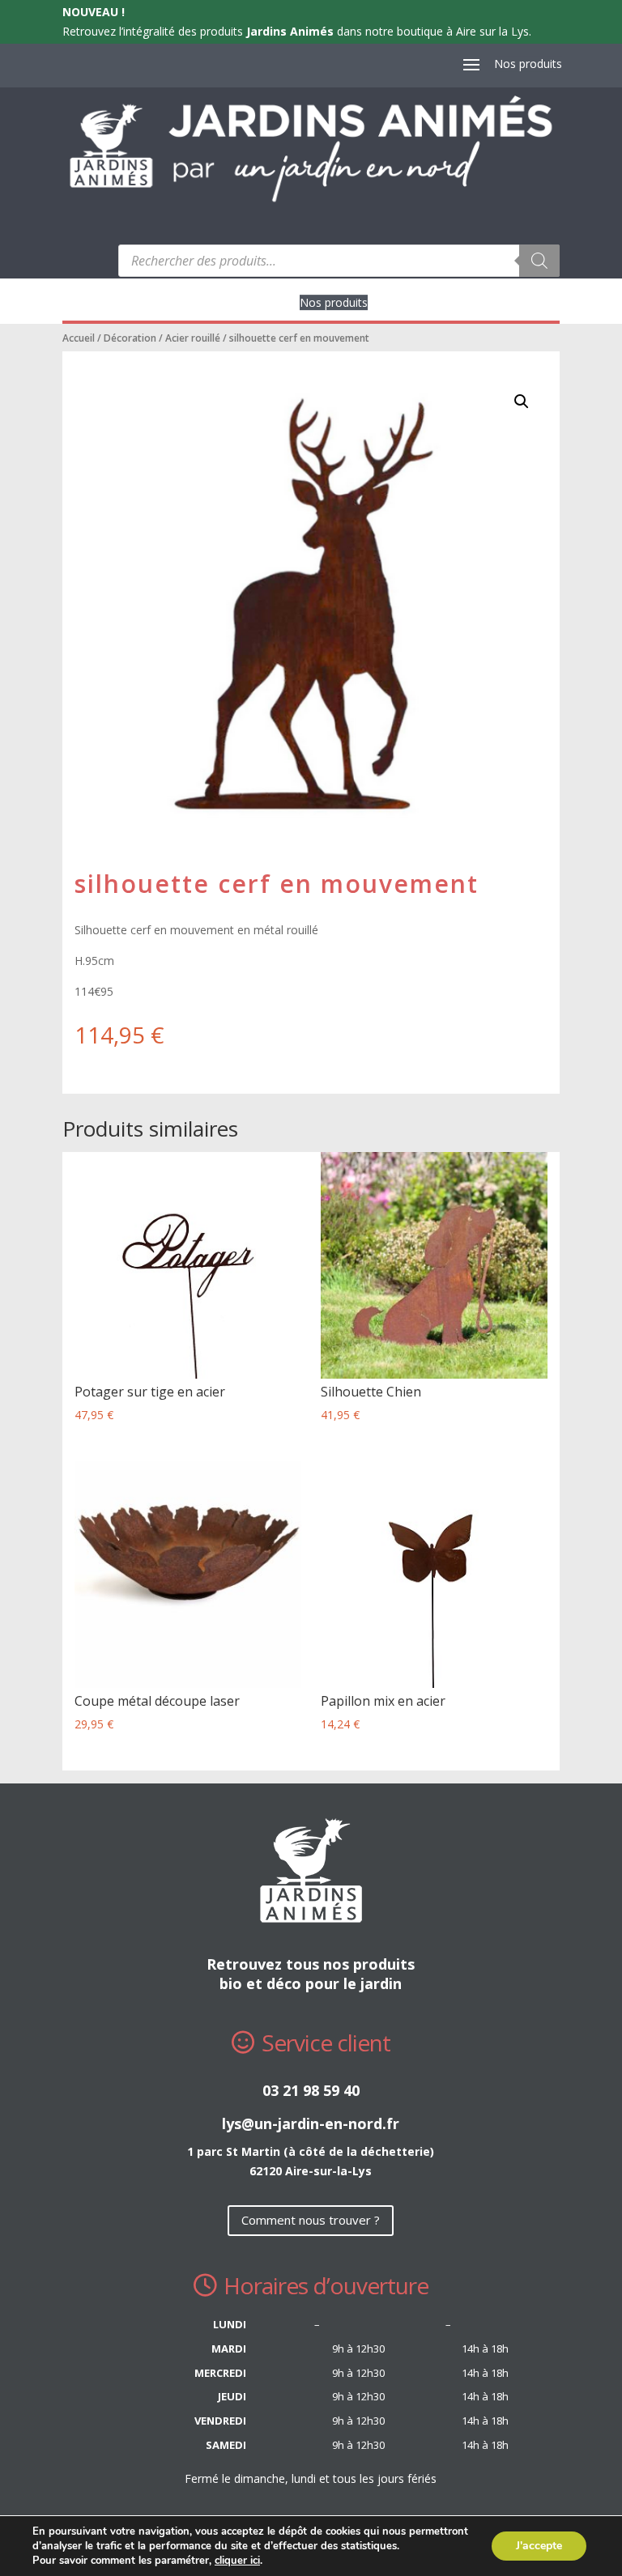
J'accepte (539, 2546)
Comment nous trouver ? (311, 2220)
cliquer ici (237, 2561)
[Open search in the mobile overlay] (339, 261)
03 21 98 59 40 (311, 2090)
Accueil (79, 338)
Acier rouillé (193, 338)
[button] (522, 402)
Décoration (130, 338)
